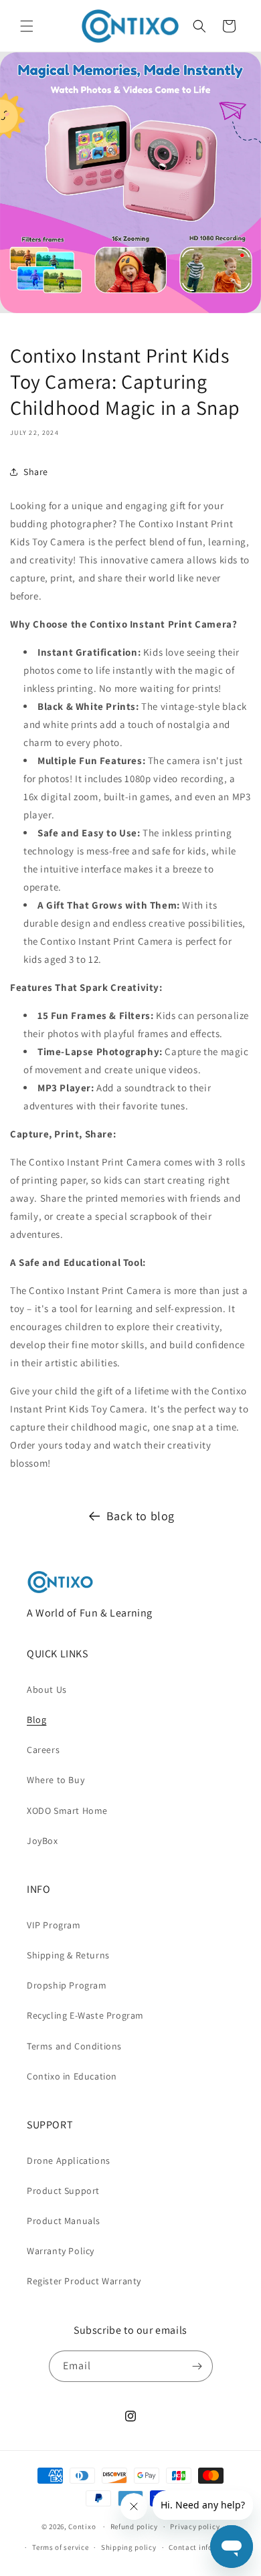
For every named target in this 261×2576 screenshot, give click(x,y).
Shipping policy (129, 2547)
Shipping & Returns (68, 1955)
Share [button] (36, 472)
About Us (47, 1689)
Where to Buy (56, 1780)
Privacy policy (195, 2526)
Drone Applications (69, 2160)
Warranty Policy (61, 2251)
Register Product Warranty (84, 2281)
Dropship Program (67, 1985)
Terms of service (60, 2547)
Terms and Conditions (74, 2046)
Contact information (205, 2547)
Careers (43, 1750)
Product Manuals (64, 2221)
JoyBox (42, 1841)
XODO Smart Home (67, 1811)
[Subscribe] (197, 2366)
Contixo (82, 2526)
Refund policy (134, 2526)
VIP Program (54, 1925)
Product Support (63, 2191)
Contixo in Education (72, 2076)
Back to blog (141, 1516)
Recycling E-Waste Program (85, 2015)
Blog (36, 1720)
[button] (27, 26)
